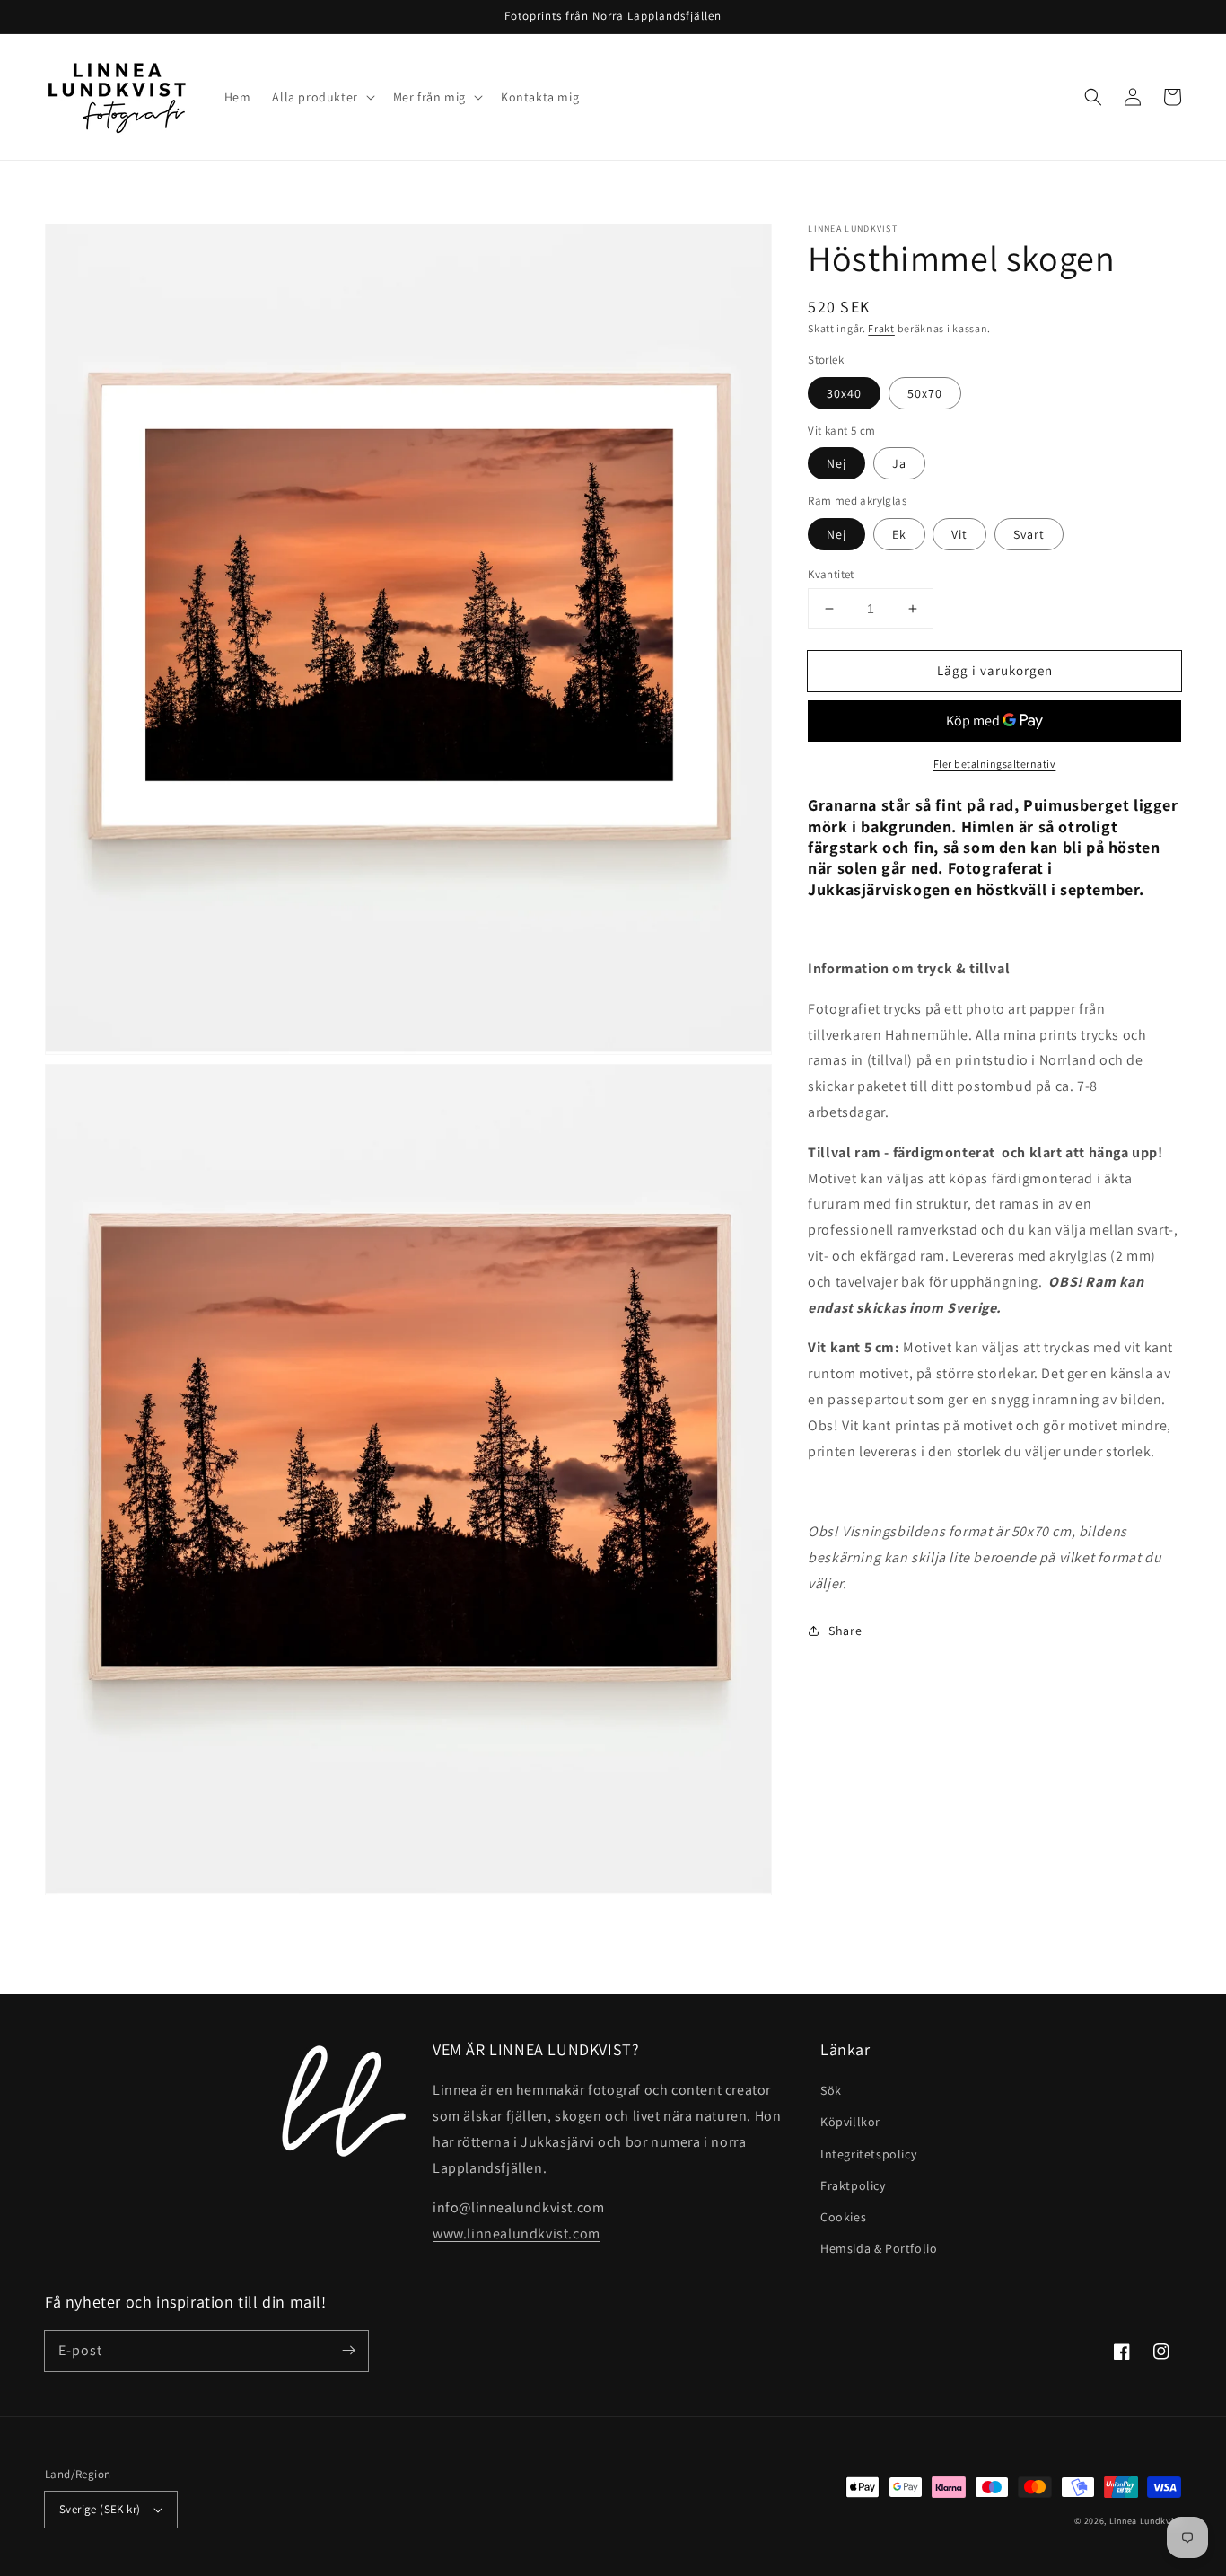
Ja (899, 463)
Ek (899, 534)
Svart (1029, 534)
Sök (831, 2090)
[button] (1093, 97)
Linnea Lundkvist (1145, 2521)
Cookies (843, 2217)
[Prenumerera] (348, 2351)
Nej (836, 463)
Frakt (881, 328)
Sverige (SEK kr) (100, 2509)
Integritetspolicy (868, 2154)
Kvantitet (831, 574)
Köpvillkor (850, 2122)
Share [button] (845, 1631)
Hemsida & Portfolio (879, 2248)
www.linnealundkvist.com (517, 2233)
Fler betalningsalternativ (995, 764)
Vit (959, 534)
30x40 (844, 393)
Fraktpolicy (853, 2185)
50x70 (925, 393)
